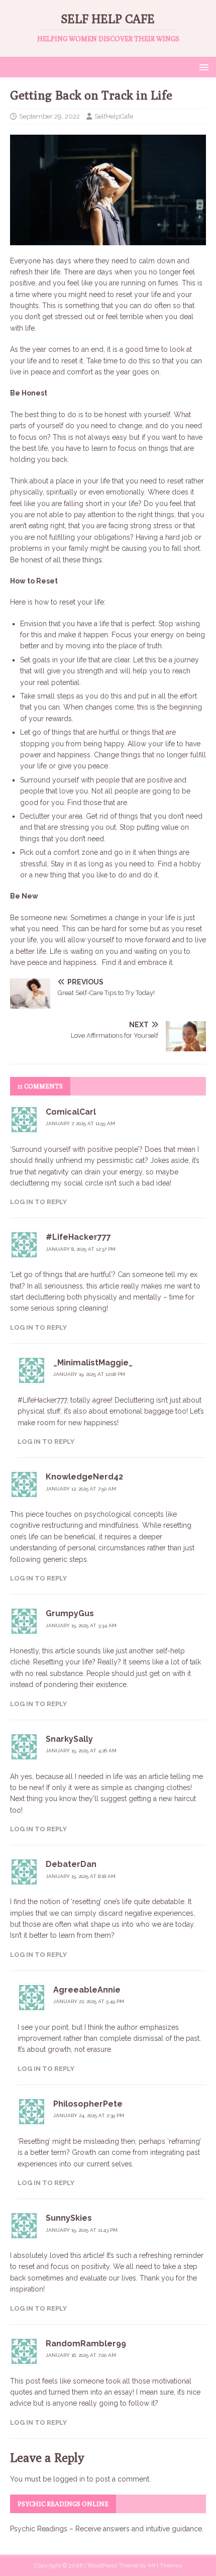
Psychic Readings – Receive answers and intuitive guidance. (107, 2529)
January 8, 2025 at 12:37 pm (81, 1249)
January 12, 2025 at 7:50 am (81, 1489)
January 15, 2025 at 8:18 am (81, 1876)
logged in (69, 2479)
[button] (202, 67)
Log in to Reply (38, 1202)
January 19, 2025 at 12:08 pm (89, 1374)
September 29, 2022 (49, 116)
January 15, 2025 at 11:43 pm (82, 2230)
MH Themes (165, 2565)
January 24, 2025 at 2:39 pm (89, 2115)
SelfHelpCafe (114, 116)
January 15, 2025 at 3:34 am (81, 1625)
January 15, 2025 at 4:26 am (81, 1751)
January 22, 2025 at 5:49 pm (89, 2001)
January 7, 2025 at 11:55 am (80, 1123)
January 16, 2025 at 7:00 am (81, 2355)
